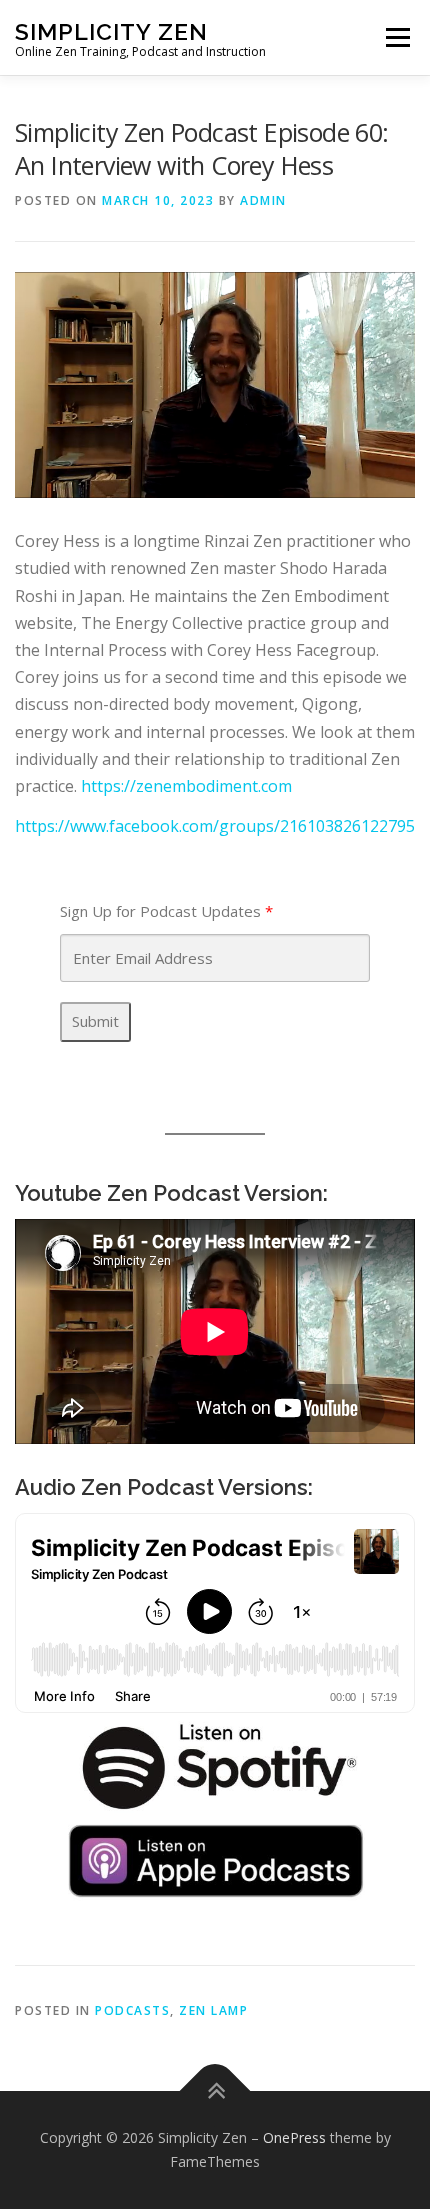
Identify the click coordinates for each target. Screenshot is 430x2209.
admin (263, 200)
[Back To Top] (215, 2091)
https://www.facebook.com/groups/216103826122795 (215, 826)
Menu (397, 37)
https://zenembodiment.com (186, 786)
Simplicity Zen (111, 30)
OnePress (294, 2137)
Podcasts (132, 2010)
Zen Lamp (213, 2010)
